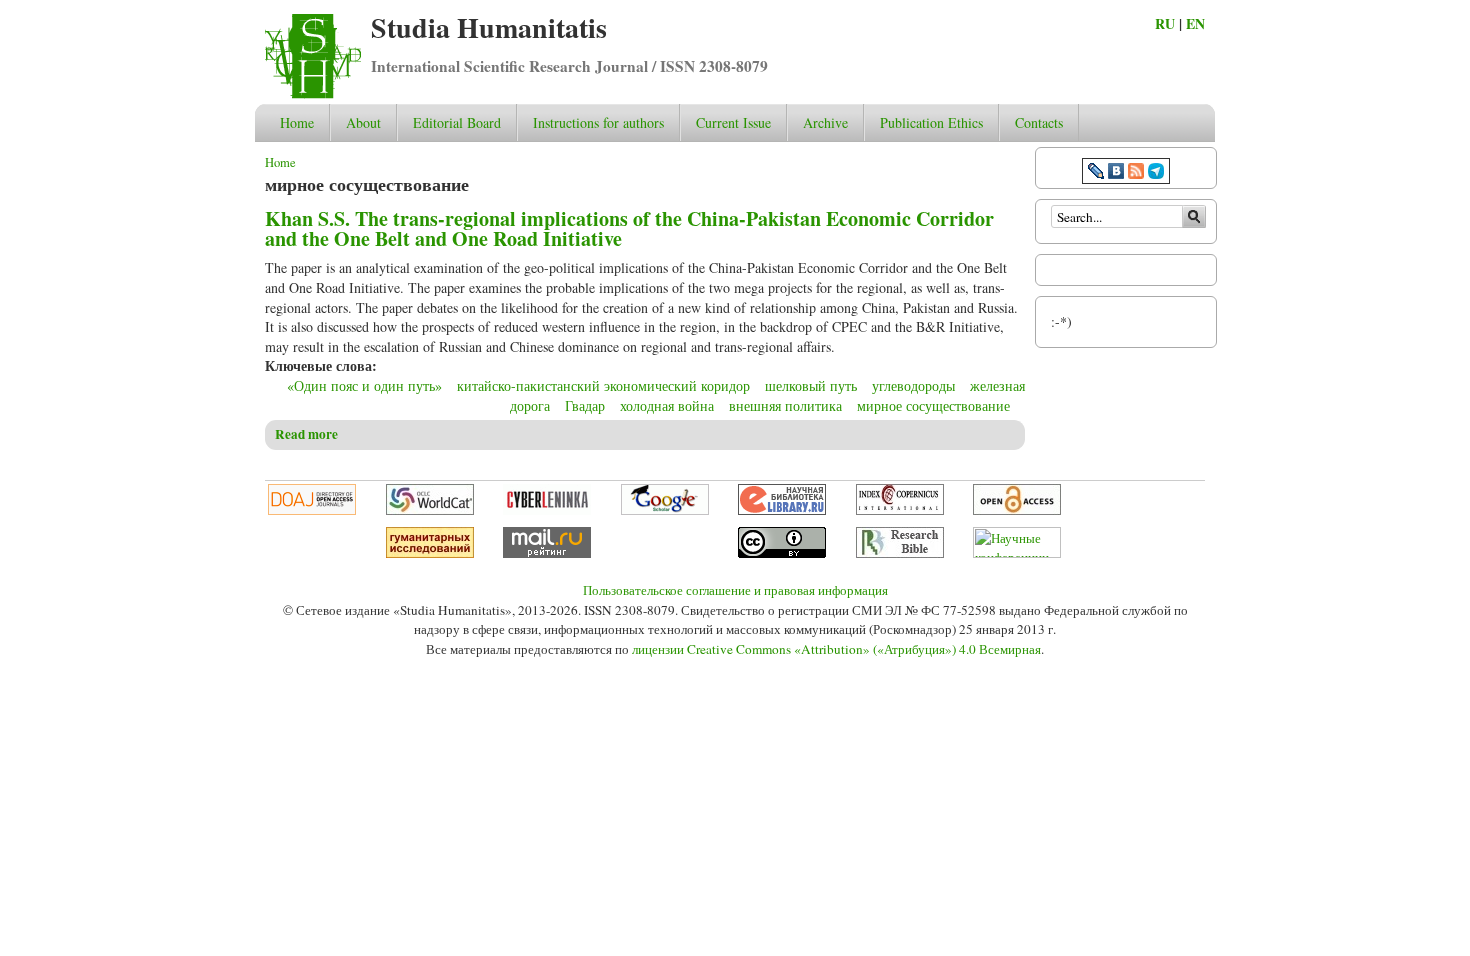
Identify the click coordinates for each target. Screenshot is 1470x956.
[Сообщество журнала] (1098, 173)
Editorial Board (457, 122)
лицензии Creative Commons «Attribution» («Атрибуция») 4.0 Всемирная (836, 649)
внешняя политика (785, 405)
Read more (306, 434)
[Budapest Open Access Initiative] (1017, 510)
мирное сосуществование (933, 405)
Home (297, 122)
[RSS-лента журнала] (1136, 173)
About (363, 122)
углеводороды (913, 385)
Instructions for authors (598, 122)
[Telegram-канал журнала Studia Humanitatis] (1156, 173)
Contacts (1039, 122)
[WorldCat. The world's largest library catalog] (430, 510)
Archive (825, 122)
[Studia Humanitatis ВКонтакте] (1116, 173)
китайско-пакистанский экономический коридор (603, 385)
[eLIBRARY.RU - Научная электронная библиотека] (782, 510)
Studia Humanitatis (489, 27)
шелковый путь (811, 385)
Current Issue (733, 122)
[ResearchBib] (900, 553)
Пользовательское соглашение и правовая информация (735, 590)
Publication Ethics (931, 122)
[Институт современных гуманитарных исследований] (430, 553)
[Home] (313, 93)
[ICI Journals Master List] (900, 510)
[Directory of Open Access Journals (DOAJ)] (312, 510)
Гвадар (585, 405)
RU (1165, 23)
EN (1195, 23)
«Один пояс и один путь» (364, 385)
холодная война (667, 405)
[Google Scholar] (665, 510)
